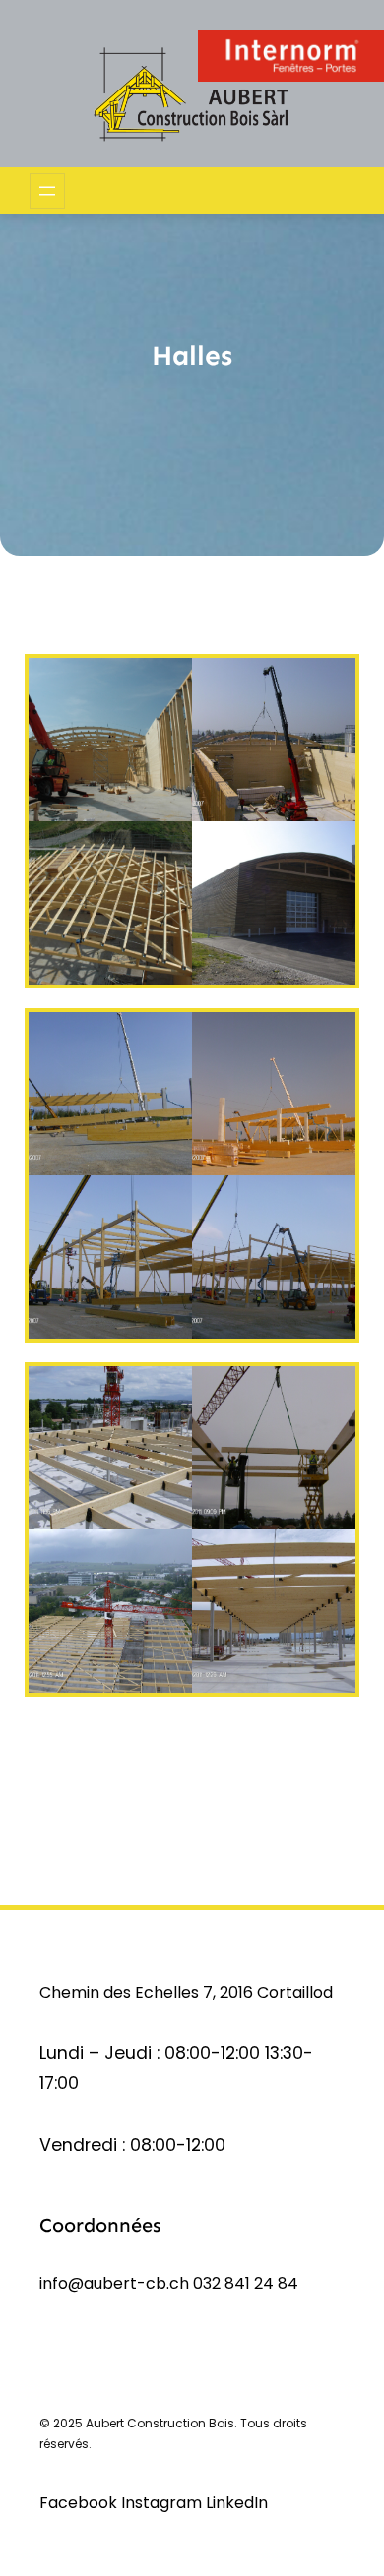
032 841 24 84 (246, 2283)
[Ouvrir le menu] (47, 191)
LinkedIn (237, 2503)
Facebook (80, 2503)
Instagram (163, 2503)
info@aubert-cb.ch (114, 2283)
